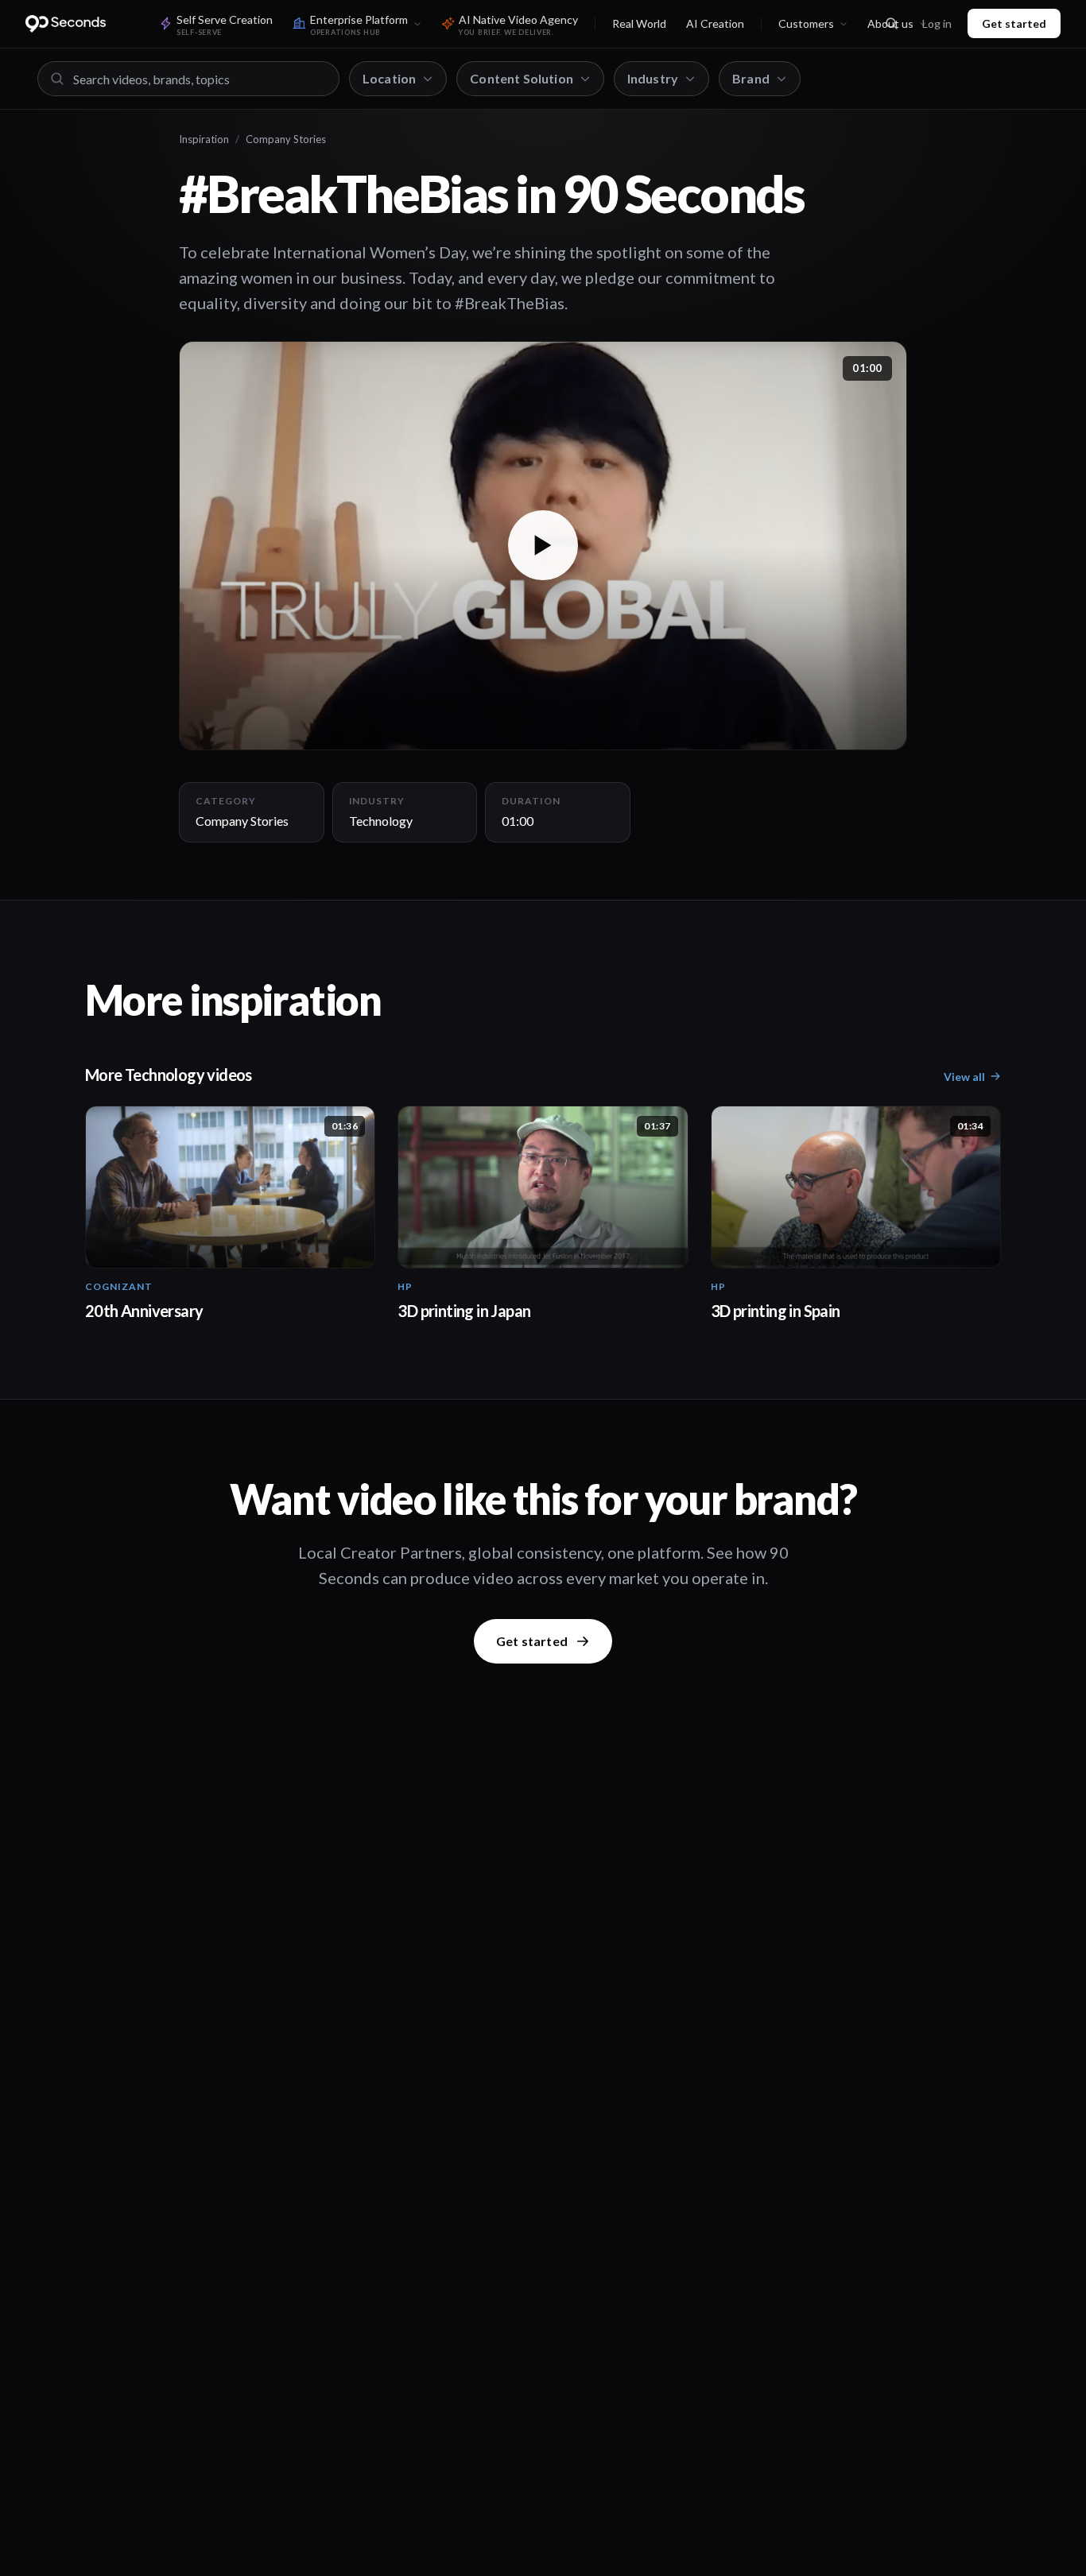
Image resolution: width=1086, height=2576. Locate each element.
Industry (653, 78)
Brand (751, 78)
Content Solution (522, 78)
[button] (543, 546)
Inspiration (204, 139)
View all (964, 1077)
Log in (937, 23)
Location (389, 78)
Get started (1014, 23)
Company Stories (286, 139)
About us (890, 23)
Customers (806, 23)
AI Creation (715, 23)
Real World (639, 23)
